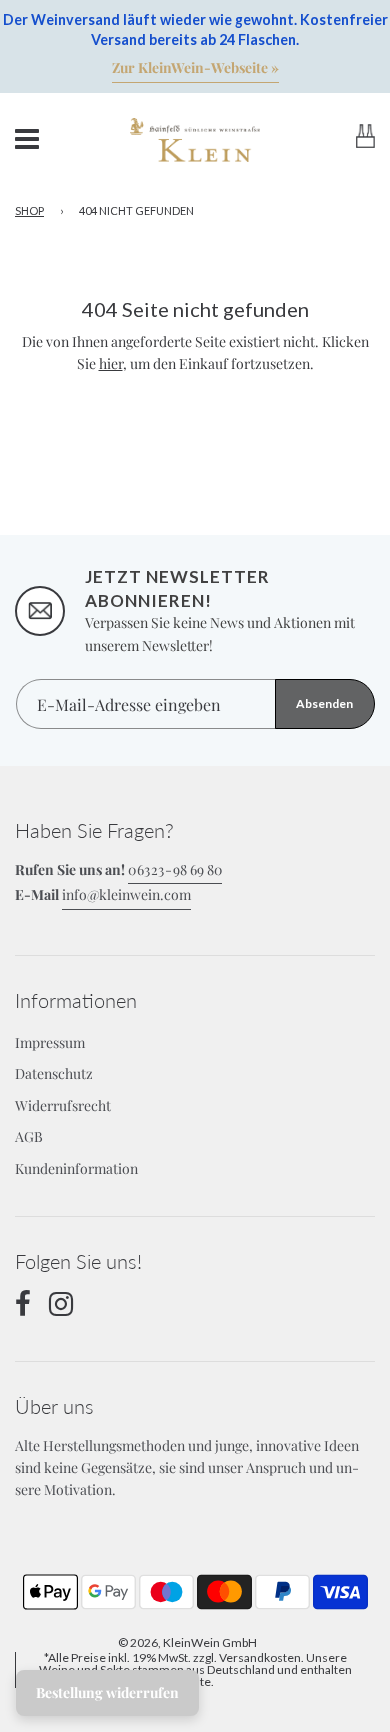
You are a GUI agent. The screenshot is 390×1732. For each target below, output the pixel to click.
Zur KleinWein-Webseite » (195, 67)
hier (111, 363)
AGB (29, 1136)
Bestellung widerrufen (107, 1692)
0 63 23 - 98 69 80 (175, 869)
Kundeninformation (76, 1168)
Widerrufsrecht (63, 1105)
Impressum (50, 1042)
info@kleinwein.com (126, 894)
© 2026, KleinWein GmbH (187, 1642)
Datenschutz (54, 1073)
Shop (29, 210)
